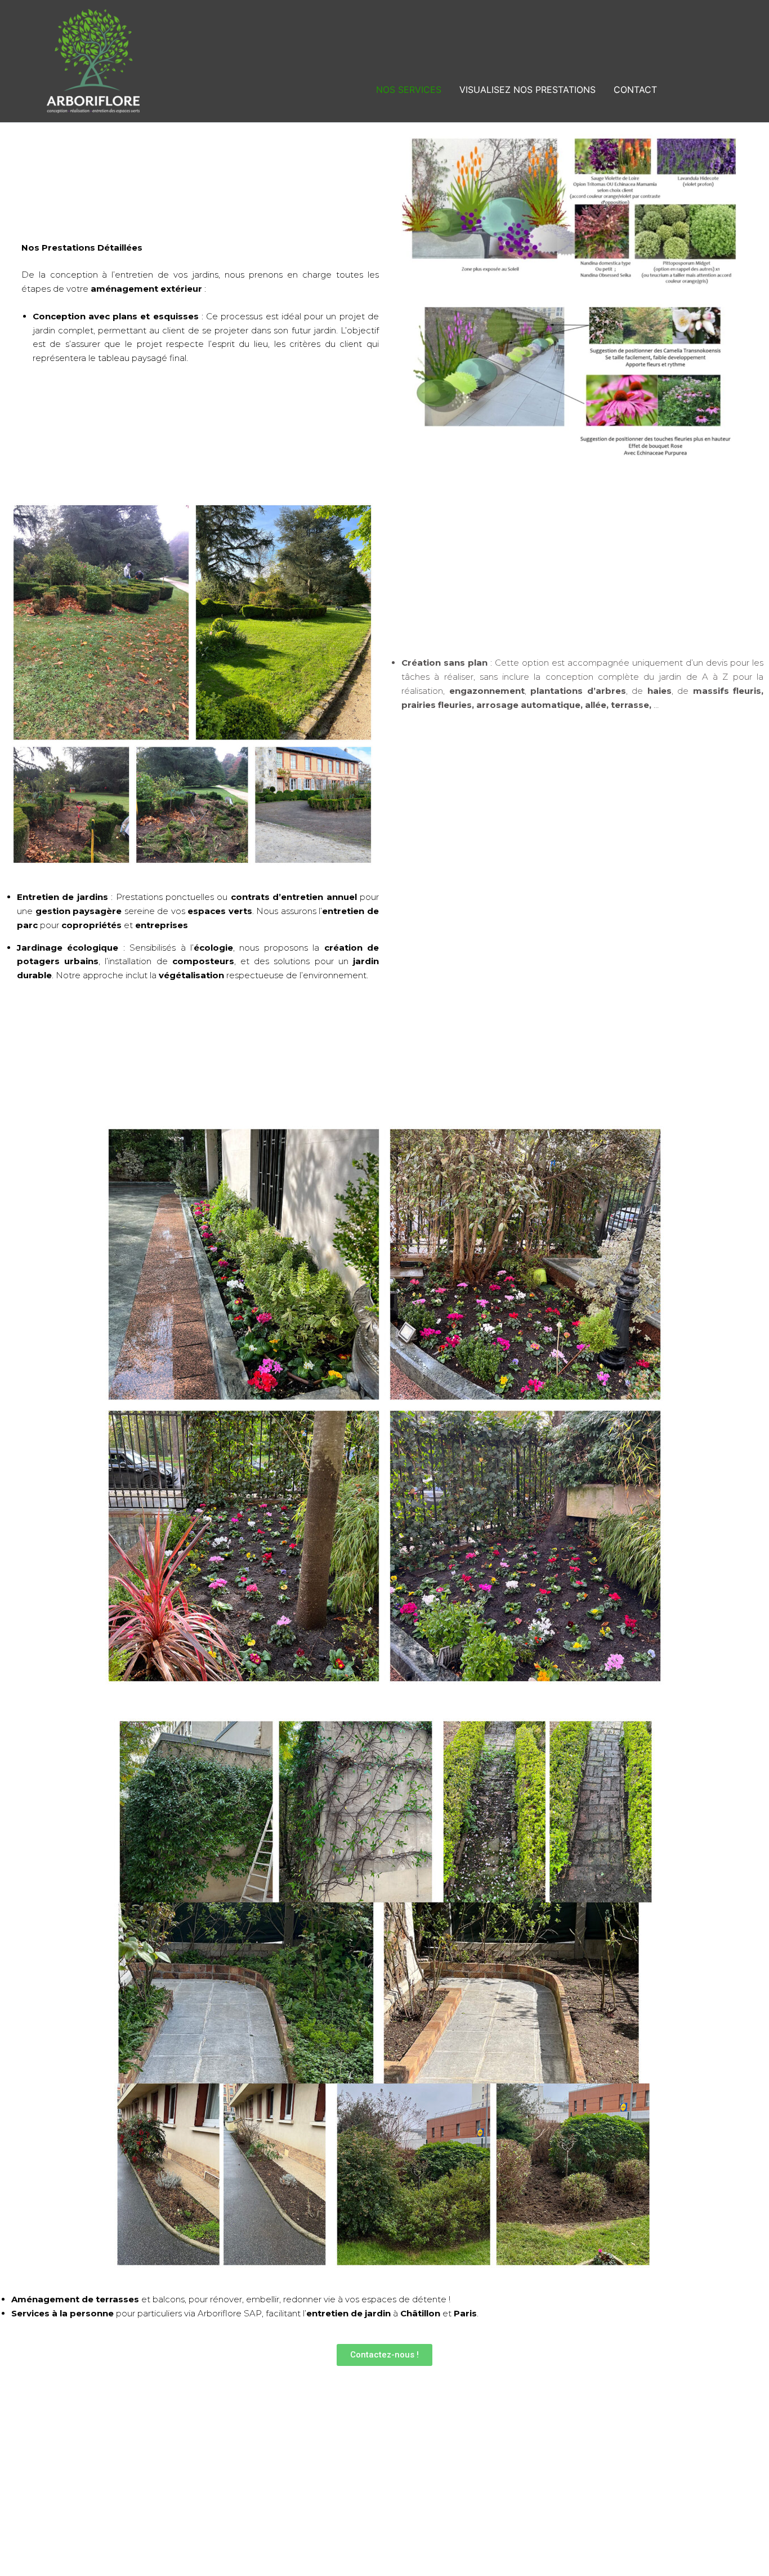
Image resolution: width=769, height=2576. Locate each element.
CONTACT (635, 90)
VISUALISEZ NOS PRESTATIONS (527, 90)
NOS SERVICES (409, 90)
